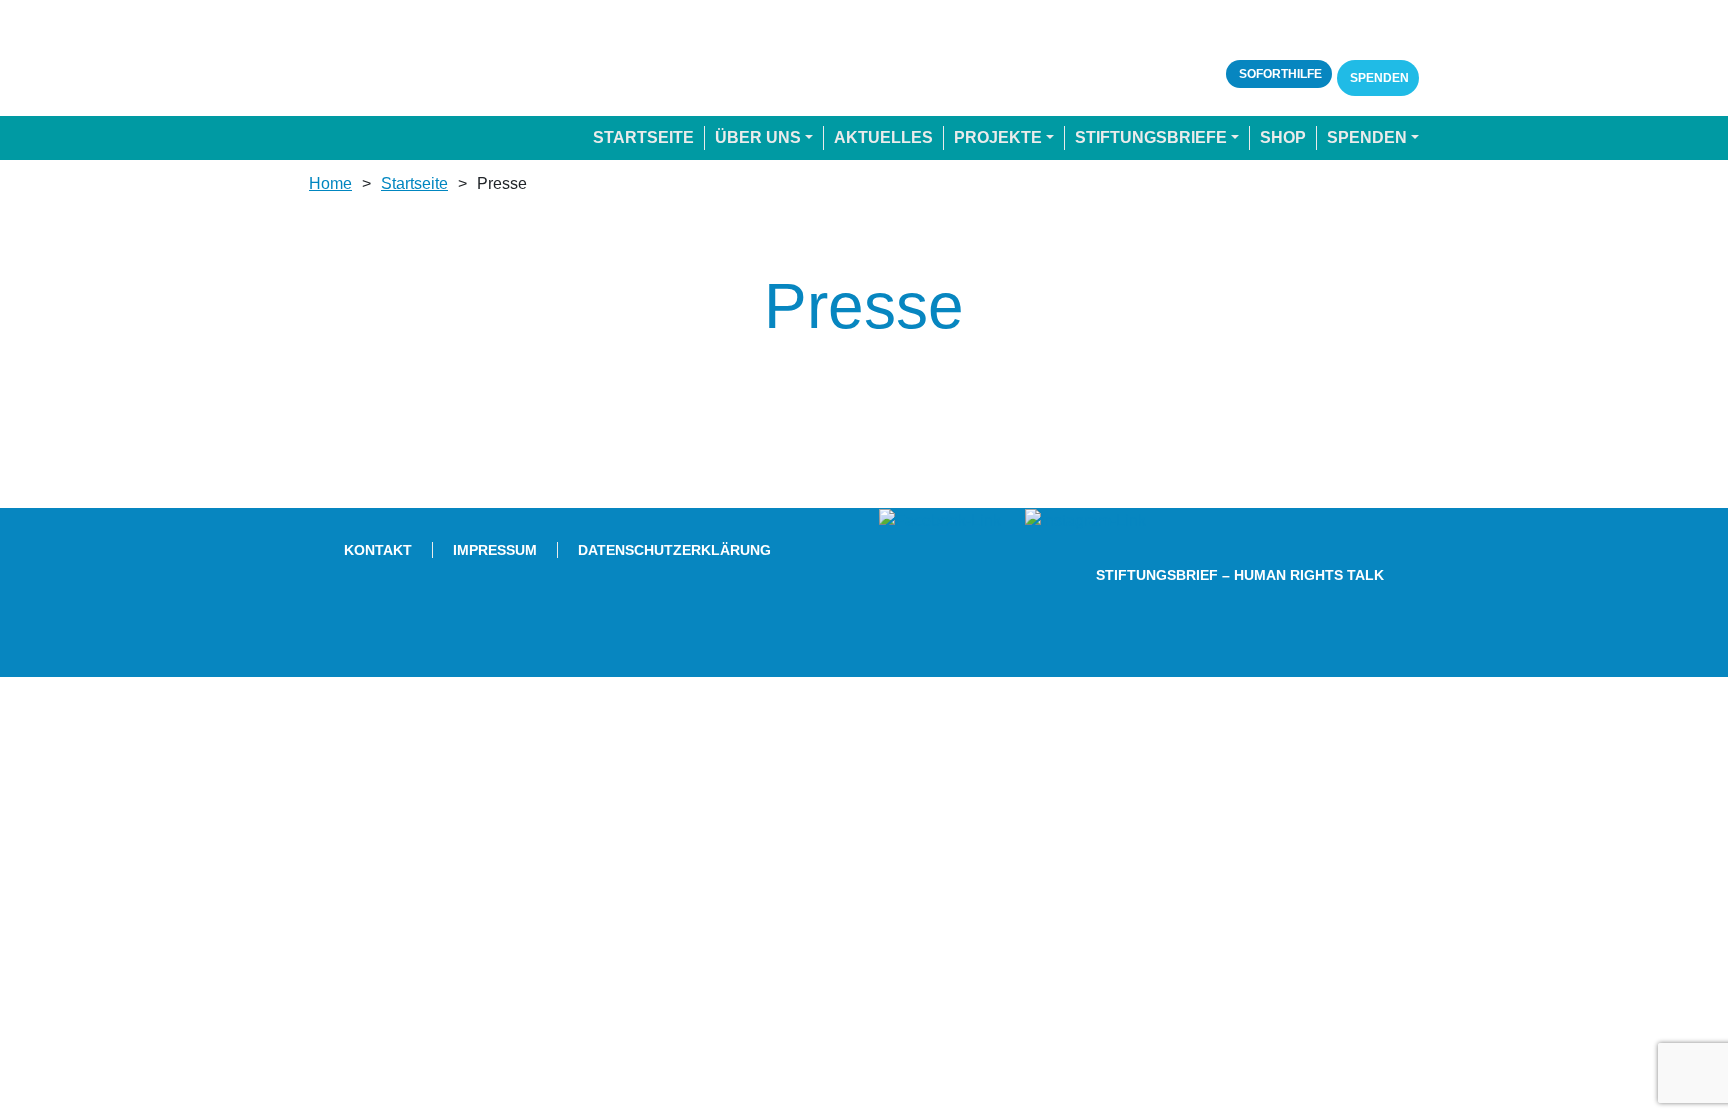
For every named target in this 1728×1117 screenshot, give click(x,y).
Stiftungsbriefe (1151, 137)
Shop (1283, 137)
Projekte (998, 137)
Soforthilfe (1279, 74)
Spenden (1378, 78)
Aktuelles (883, 137)
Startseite (643, 137)
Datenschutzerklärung (674, 550)
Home (330, 183)
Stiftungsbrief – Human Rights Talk (1240, 575)
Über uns (758, 137)
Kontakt (378, 550)
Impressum (495, 550)
